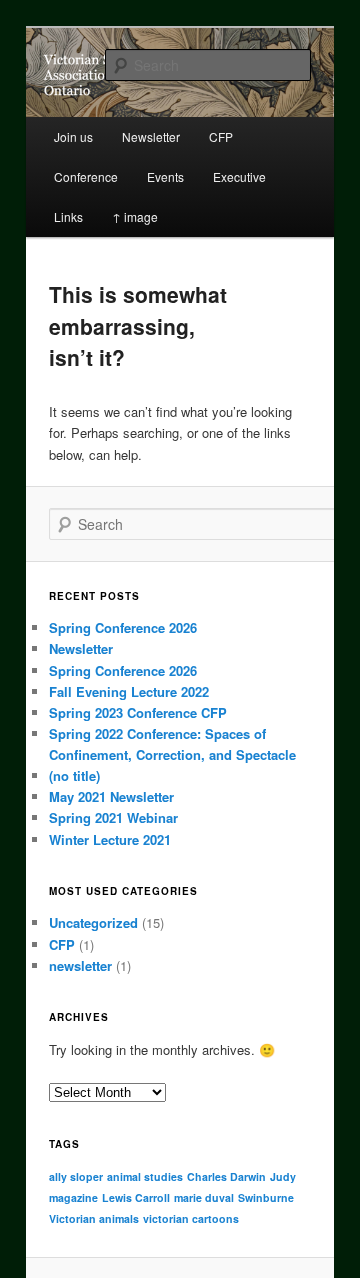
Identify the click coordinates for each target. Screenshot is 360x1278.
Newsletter (81, 648)
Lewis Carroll (136, 1197)
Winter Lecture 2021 (110, 839)
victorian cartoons (191, 1218)
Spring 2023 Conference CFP (138, 712)
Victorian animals (94, 1218)
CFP (62, 944)
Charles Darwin (226, 1176)
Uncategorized (93, 922)
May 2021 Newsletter (111, 796)
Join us (73, 136)
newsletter (80, 965)
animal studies (145, 1176)
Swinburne (266, 1197)
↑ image (135, 216)
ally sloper (76, 1176)
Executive (239, 176)
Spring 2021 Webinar (113, 817)
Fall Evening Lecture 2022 (129, 691)
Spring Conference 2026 (123, 627)
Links (68, 216)
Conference (86, 176)
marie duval (204, 1197)
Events (165, 176)
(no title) (74, 775)
